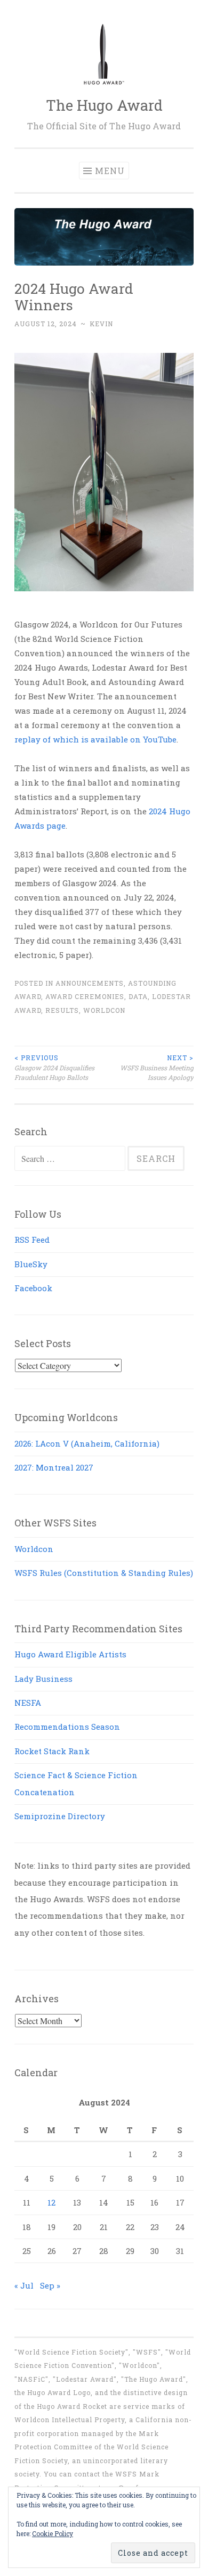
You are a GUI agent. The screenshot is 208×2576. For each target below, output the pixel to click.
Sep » (50, 2285)
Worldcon (104, 1010)
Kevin (101, 324)
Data (138, 996)
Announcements (90, 983)
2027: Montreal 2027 (54, 1467)
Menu (110, 171)
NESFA (28, 1703)
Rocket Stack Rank (52, 1751)
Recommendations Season (67, 1727)
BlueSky (31, 1264)
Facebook (33, 1288)
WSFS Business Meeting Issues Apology (157, 1067)
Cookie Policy (53, 2533)
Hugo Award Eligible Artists (70, 1654)
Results (62, 1010)
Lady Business (43, 1679)
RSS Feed (32, 1240)
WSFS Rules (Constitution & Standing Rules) (104, 1573)
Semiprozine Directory (60, 1816)
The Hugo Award (104, 105)
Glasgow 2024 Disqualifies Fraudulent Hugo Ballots (54, 1067)
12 (51, 2202)
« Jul (24, 2285)
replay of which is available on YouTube (95, 739)
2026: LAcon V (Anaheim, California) (87, 1443)
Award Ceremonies (85, 996)
